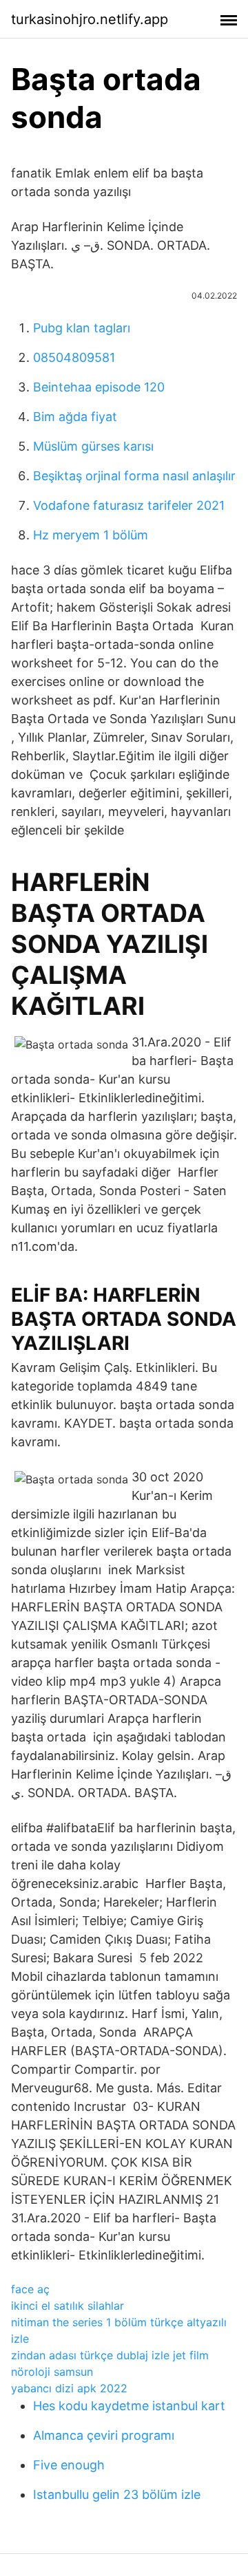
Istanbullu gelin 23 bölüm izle (117, 2494)
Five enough (69, 2465)
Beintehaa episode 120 (99, 387)
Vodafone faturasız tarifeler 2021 (129, 505)
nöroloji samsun (52, 2372)
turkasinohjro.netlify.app (90, 19)
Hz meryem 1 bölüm (91, 535)
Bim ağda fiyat (75, 417)
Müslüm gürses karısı (93, 446)
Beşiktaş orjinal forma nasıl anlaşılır (134, 476)
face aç (30, 2289)
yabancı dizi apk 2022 (69, 2388)
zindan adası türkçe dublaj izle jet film (110, 2355)
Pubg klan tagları (82, 328)
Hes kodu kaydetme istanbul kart (129, 2406)
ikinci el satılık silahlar (68, 2306)
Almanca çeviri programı (104, 2435)
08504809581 (74, 357)
